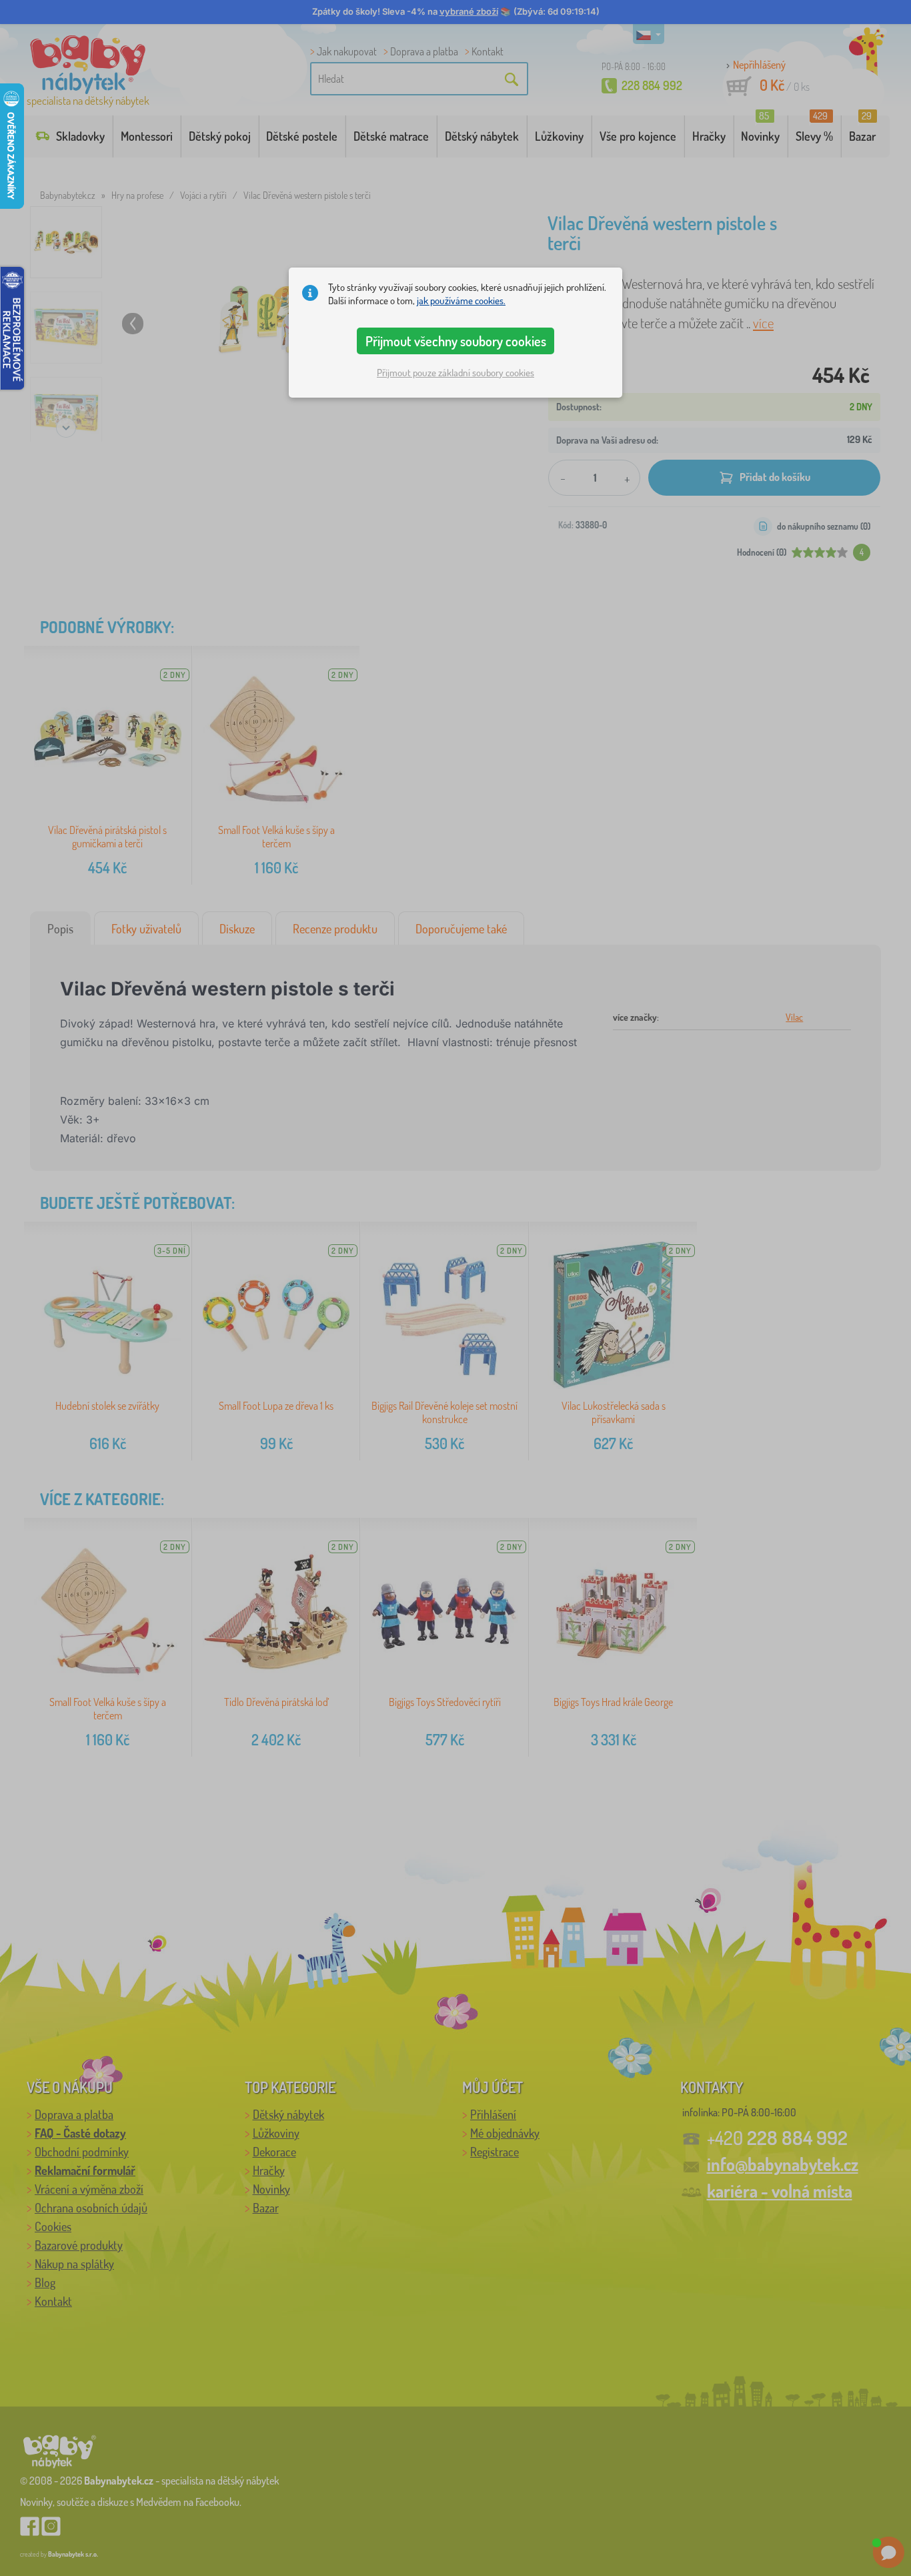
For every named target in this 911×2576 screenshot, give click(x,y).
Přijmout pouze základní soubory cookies (455, 373)
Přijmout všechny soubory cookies (456, 341)
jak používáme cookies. (461, 301)
